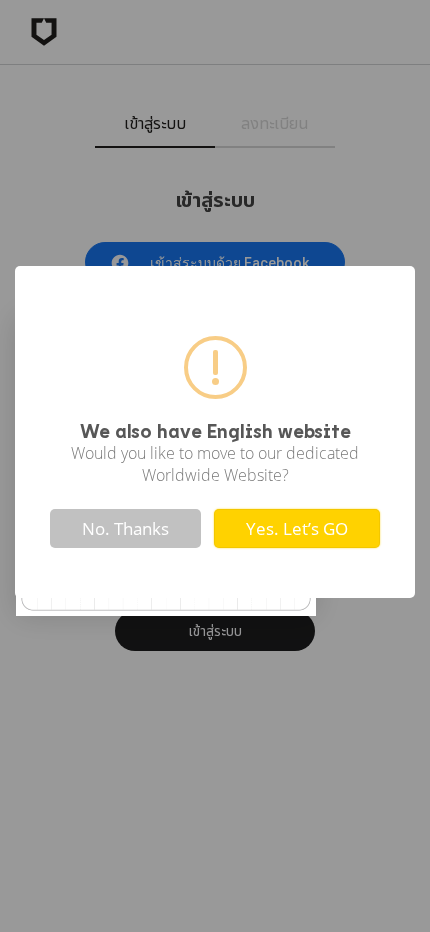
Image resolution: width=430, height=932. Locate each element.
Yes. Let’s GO (297, 528)
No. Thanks (125, 528)
